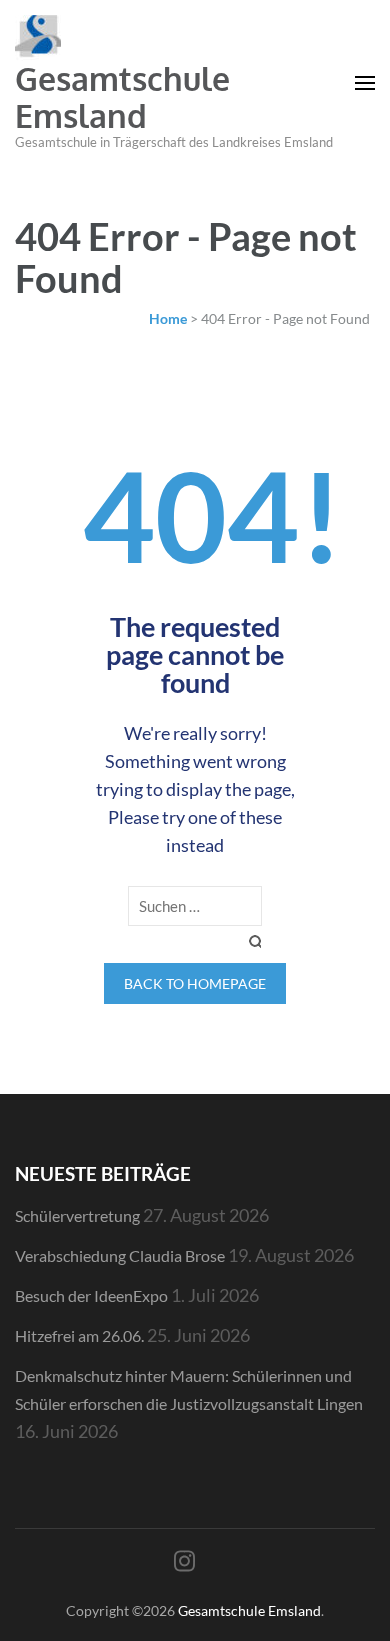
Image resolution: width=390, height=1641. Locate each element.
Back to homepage (195, 983)
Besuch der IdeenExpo (91, 1295)
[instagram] (184, 1560)
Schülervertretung (77, 1215)
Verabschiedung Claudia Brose (120, 1255)
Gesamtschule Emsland (122, 97)
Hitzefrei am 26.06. (79, 1335)
